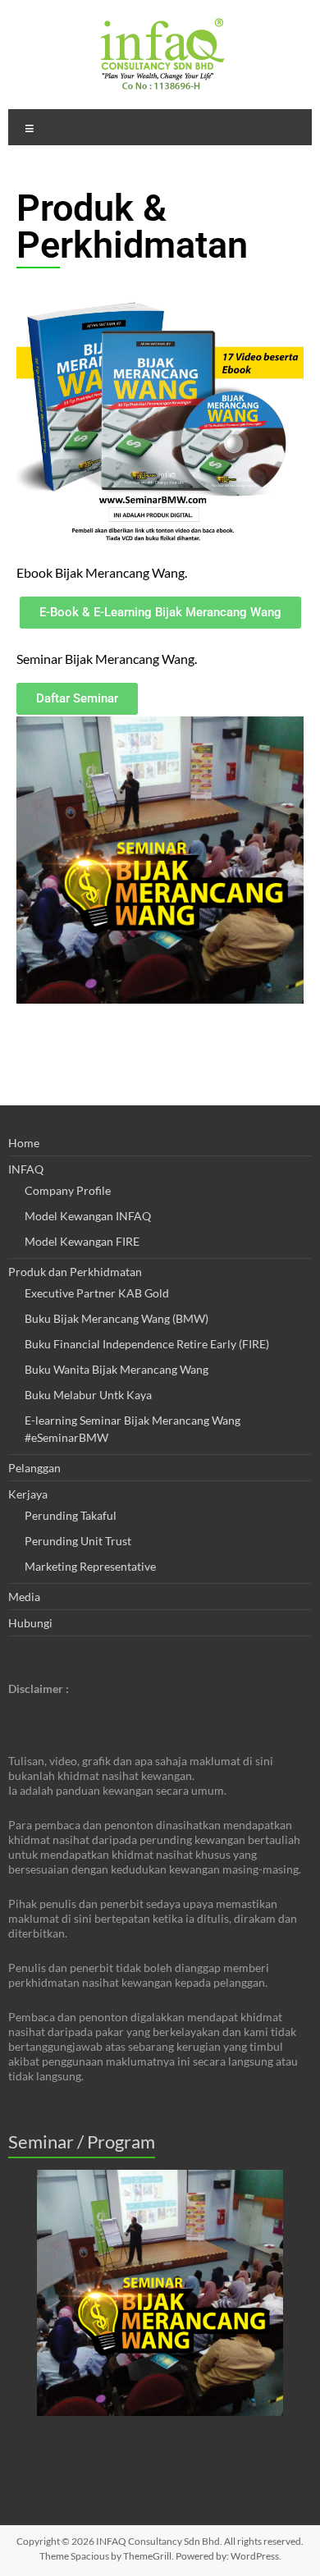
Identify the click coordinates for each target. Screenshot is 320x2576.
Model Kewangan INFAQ (88, 1216)
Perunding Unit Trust (78, 1541)
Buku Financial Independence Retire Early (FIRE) (147, 1344)
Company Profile (68, 1190)
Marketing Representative (90, 1566)
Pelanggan (34, 1468)
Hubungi (30, 1623)
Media (24, 1597)
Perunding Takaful (71, 1515)
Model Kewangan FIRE (82, 1241)
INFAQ (26, 1169)
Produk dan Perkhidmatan (75, 1272)
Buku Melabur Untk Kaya (88, 1395)
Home (24, 1143)
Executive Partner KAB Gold (97, 1293)
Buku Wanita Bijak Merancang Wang (117, 1369)
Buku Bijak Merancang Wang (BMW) (117, 1318)
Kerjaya (28, 1494)
